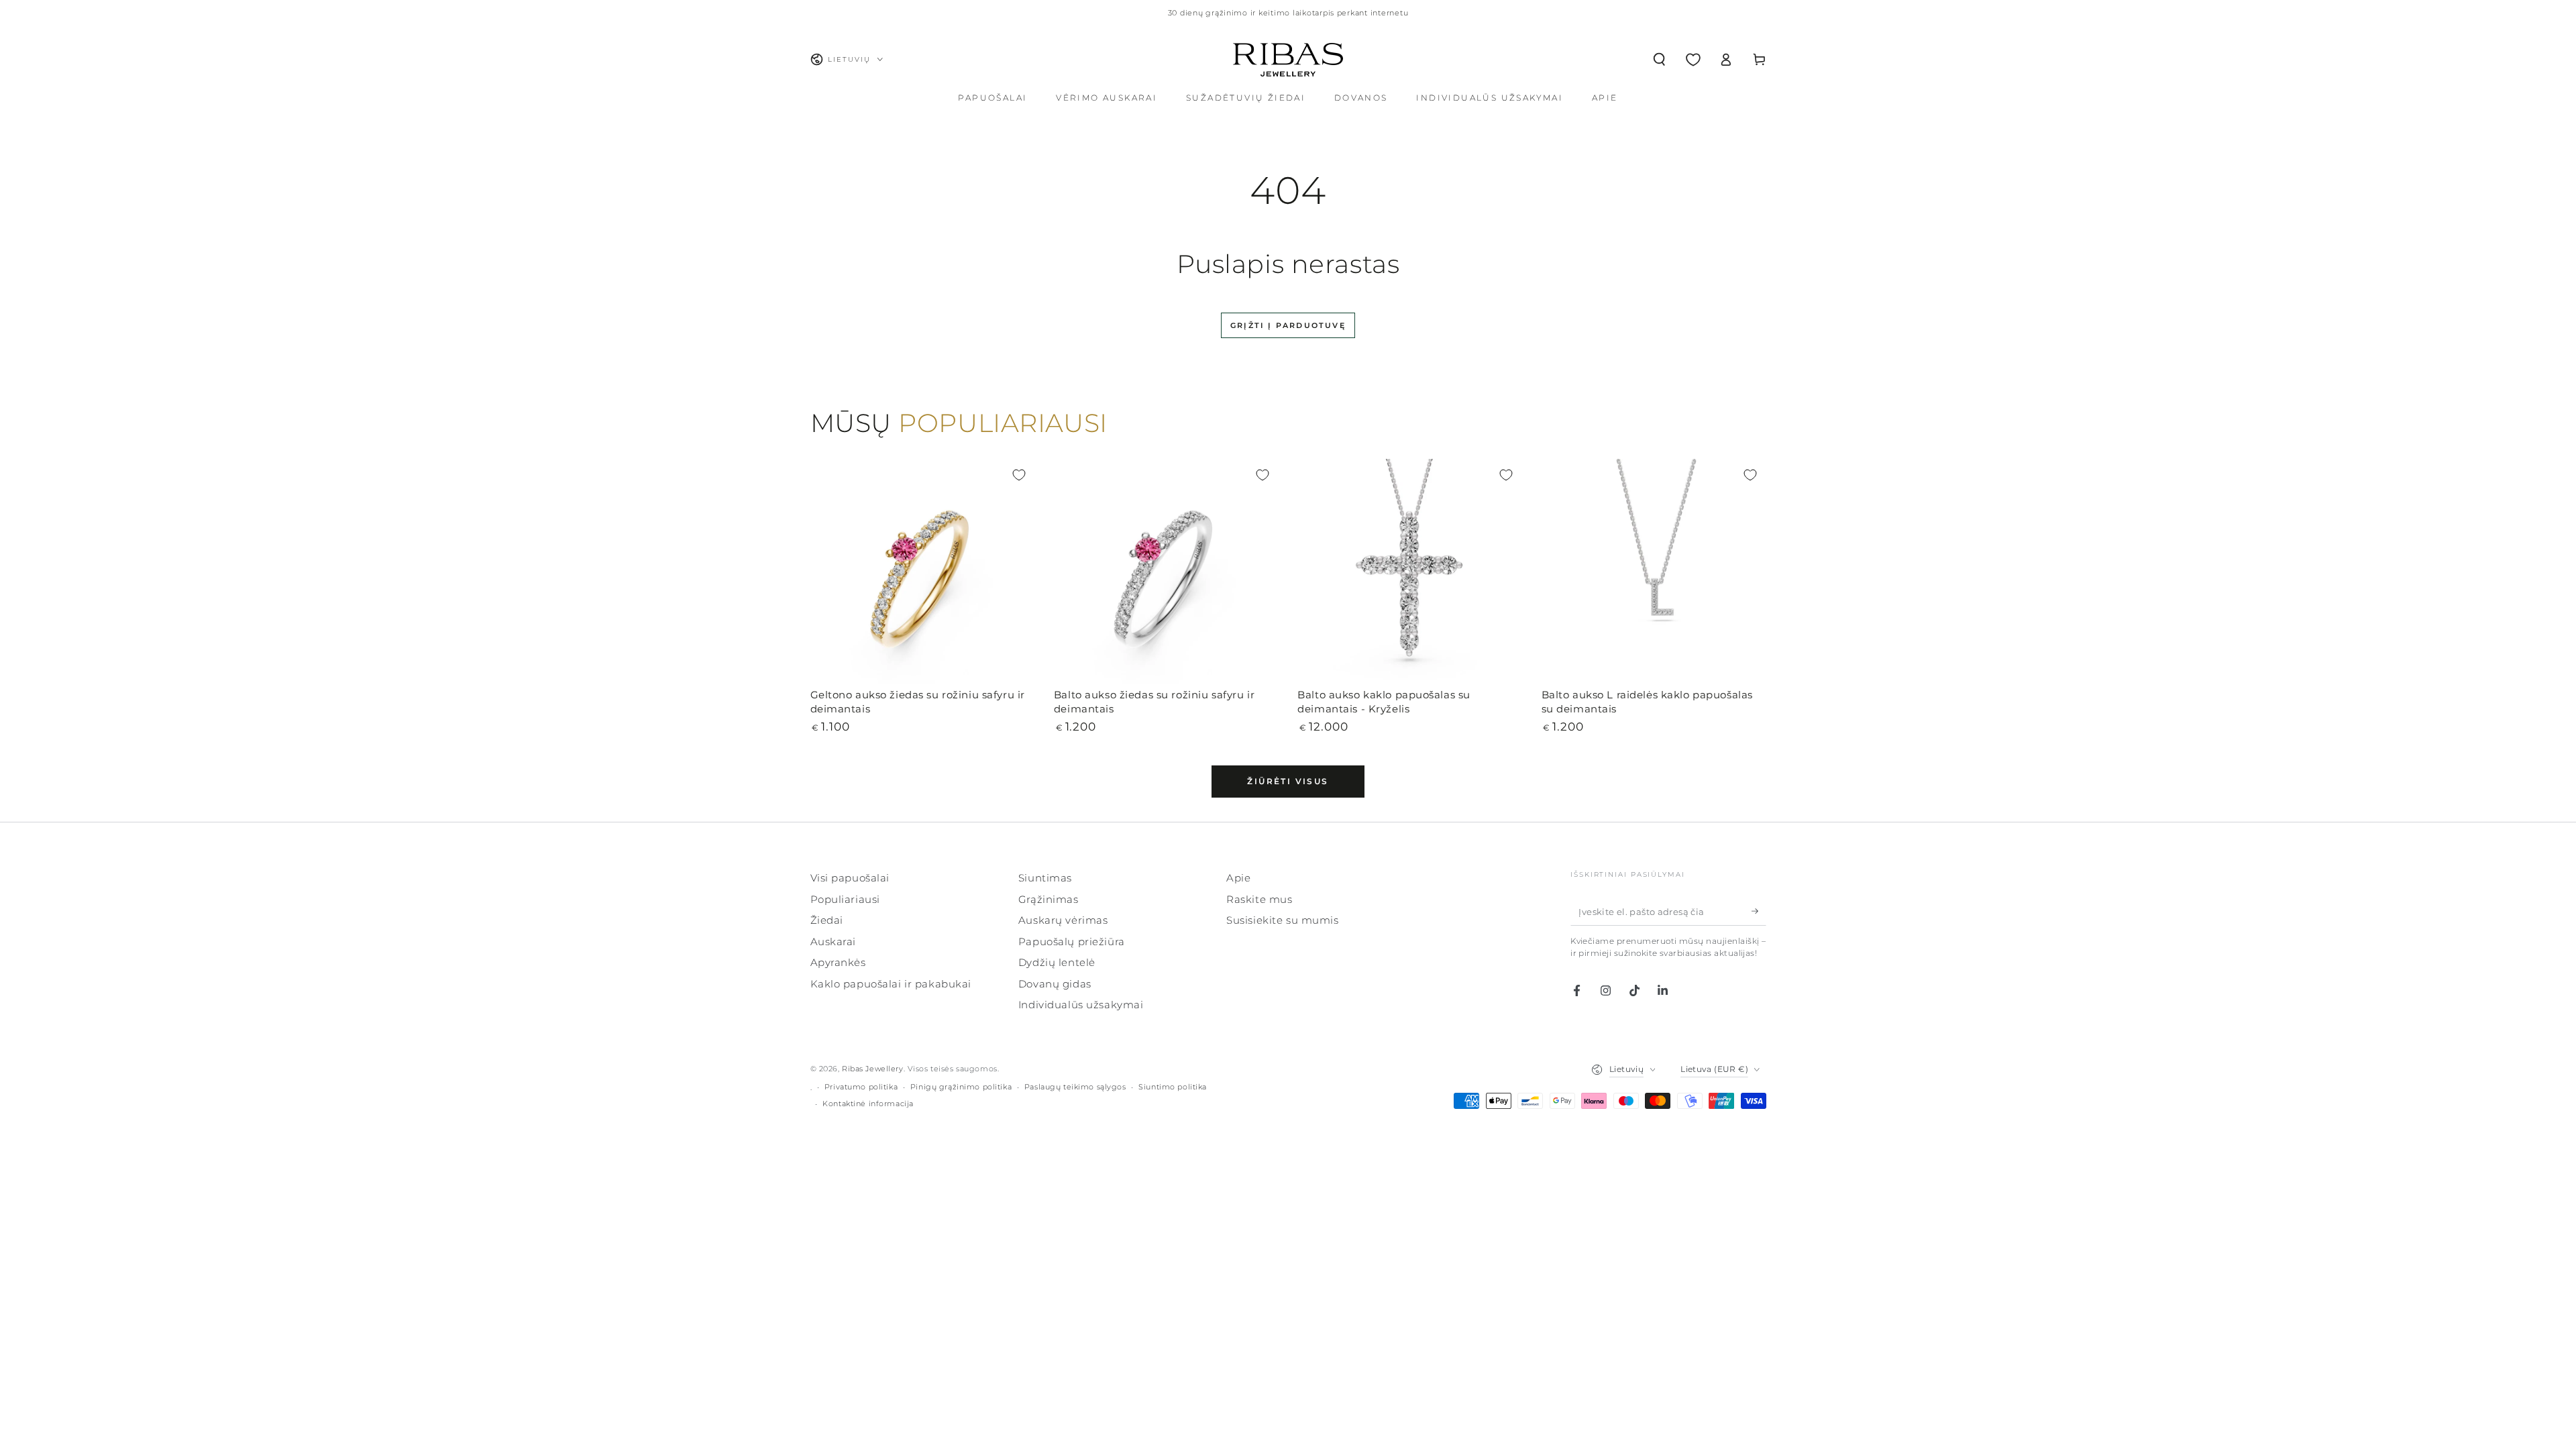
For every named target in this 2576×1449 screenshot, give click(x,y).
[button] (1659, 60)
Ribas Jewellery (873, 1069)
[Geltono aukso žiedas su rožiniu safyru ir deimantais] (923, 571)
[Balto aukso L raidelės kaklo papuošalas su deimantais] (1654, 571)
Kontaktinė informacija (868, 1104)
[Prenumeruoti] (1759, 911)
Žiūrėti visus (1288, 781)
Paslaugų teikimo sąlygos (1075, 1087)
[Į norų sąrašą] (1019, 475)
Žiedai (827, 920)
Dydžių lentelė (1057, 962)
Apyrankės (838, 962)
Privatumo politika (861, 1087)
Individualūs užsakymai (1081, 1005)
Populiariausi (845, 899)
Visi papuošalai (850, 878)
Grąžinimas (1049, 899)
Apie (1238, 878)
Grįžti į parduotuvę (1288, 325)
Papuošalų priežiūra (1072, 942)
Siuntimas (1045, 878)
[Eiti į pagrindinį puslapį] (1288, 60)
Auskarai (834, 942)
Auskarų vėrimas (1063, 920)
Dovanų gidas (1055, 984)
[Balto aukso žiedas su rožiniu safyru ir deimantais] (1166, 571)
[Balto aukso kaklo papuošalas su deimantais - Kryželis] (1410, 571)
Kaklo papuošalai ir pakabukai (891, 984)
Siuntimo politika (1173, 1087)
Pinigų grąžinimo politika (961, 1087)
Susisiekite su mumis (1282, 920)
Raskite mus (1259, 899)
